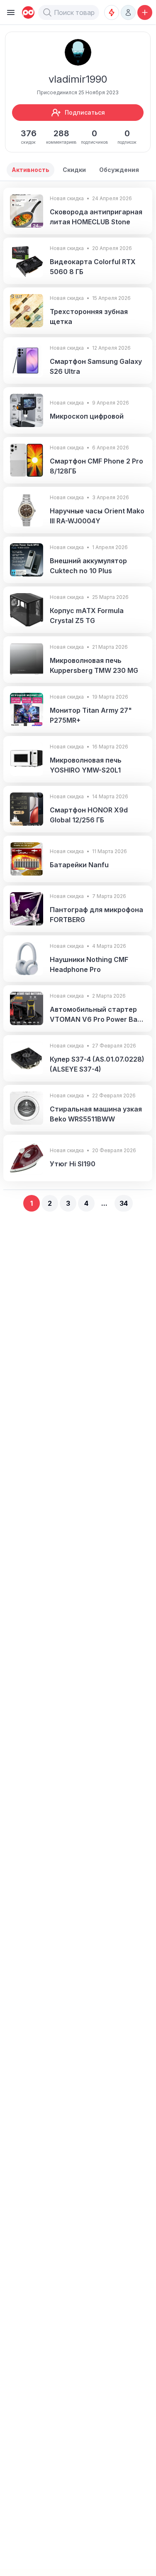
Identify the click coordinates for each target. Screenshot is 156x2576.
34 (124, 1203)
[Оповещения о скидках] (112, 12)
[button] (47, 12)
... (104, 1203)
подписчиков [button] (94, 136)
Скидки (74, 170)
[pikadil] (27, 12)
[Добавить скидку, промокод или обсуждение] (145, 12)
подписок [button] (127, 136)
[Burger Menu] (11, 12)
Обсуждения (119, 170)
